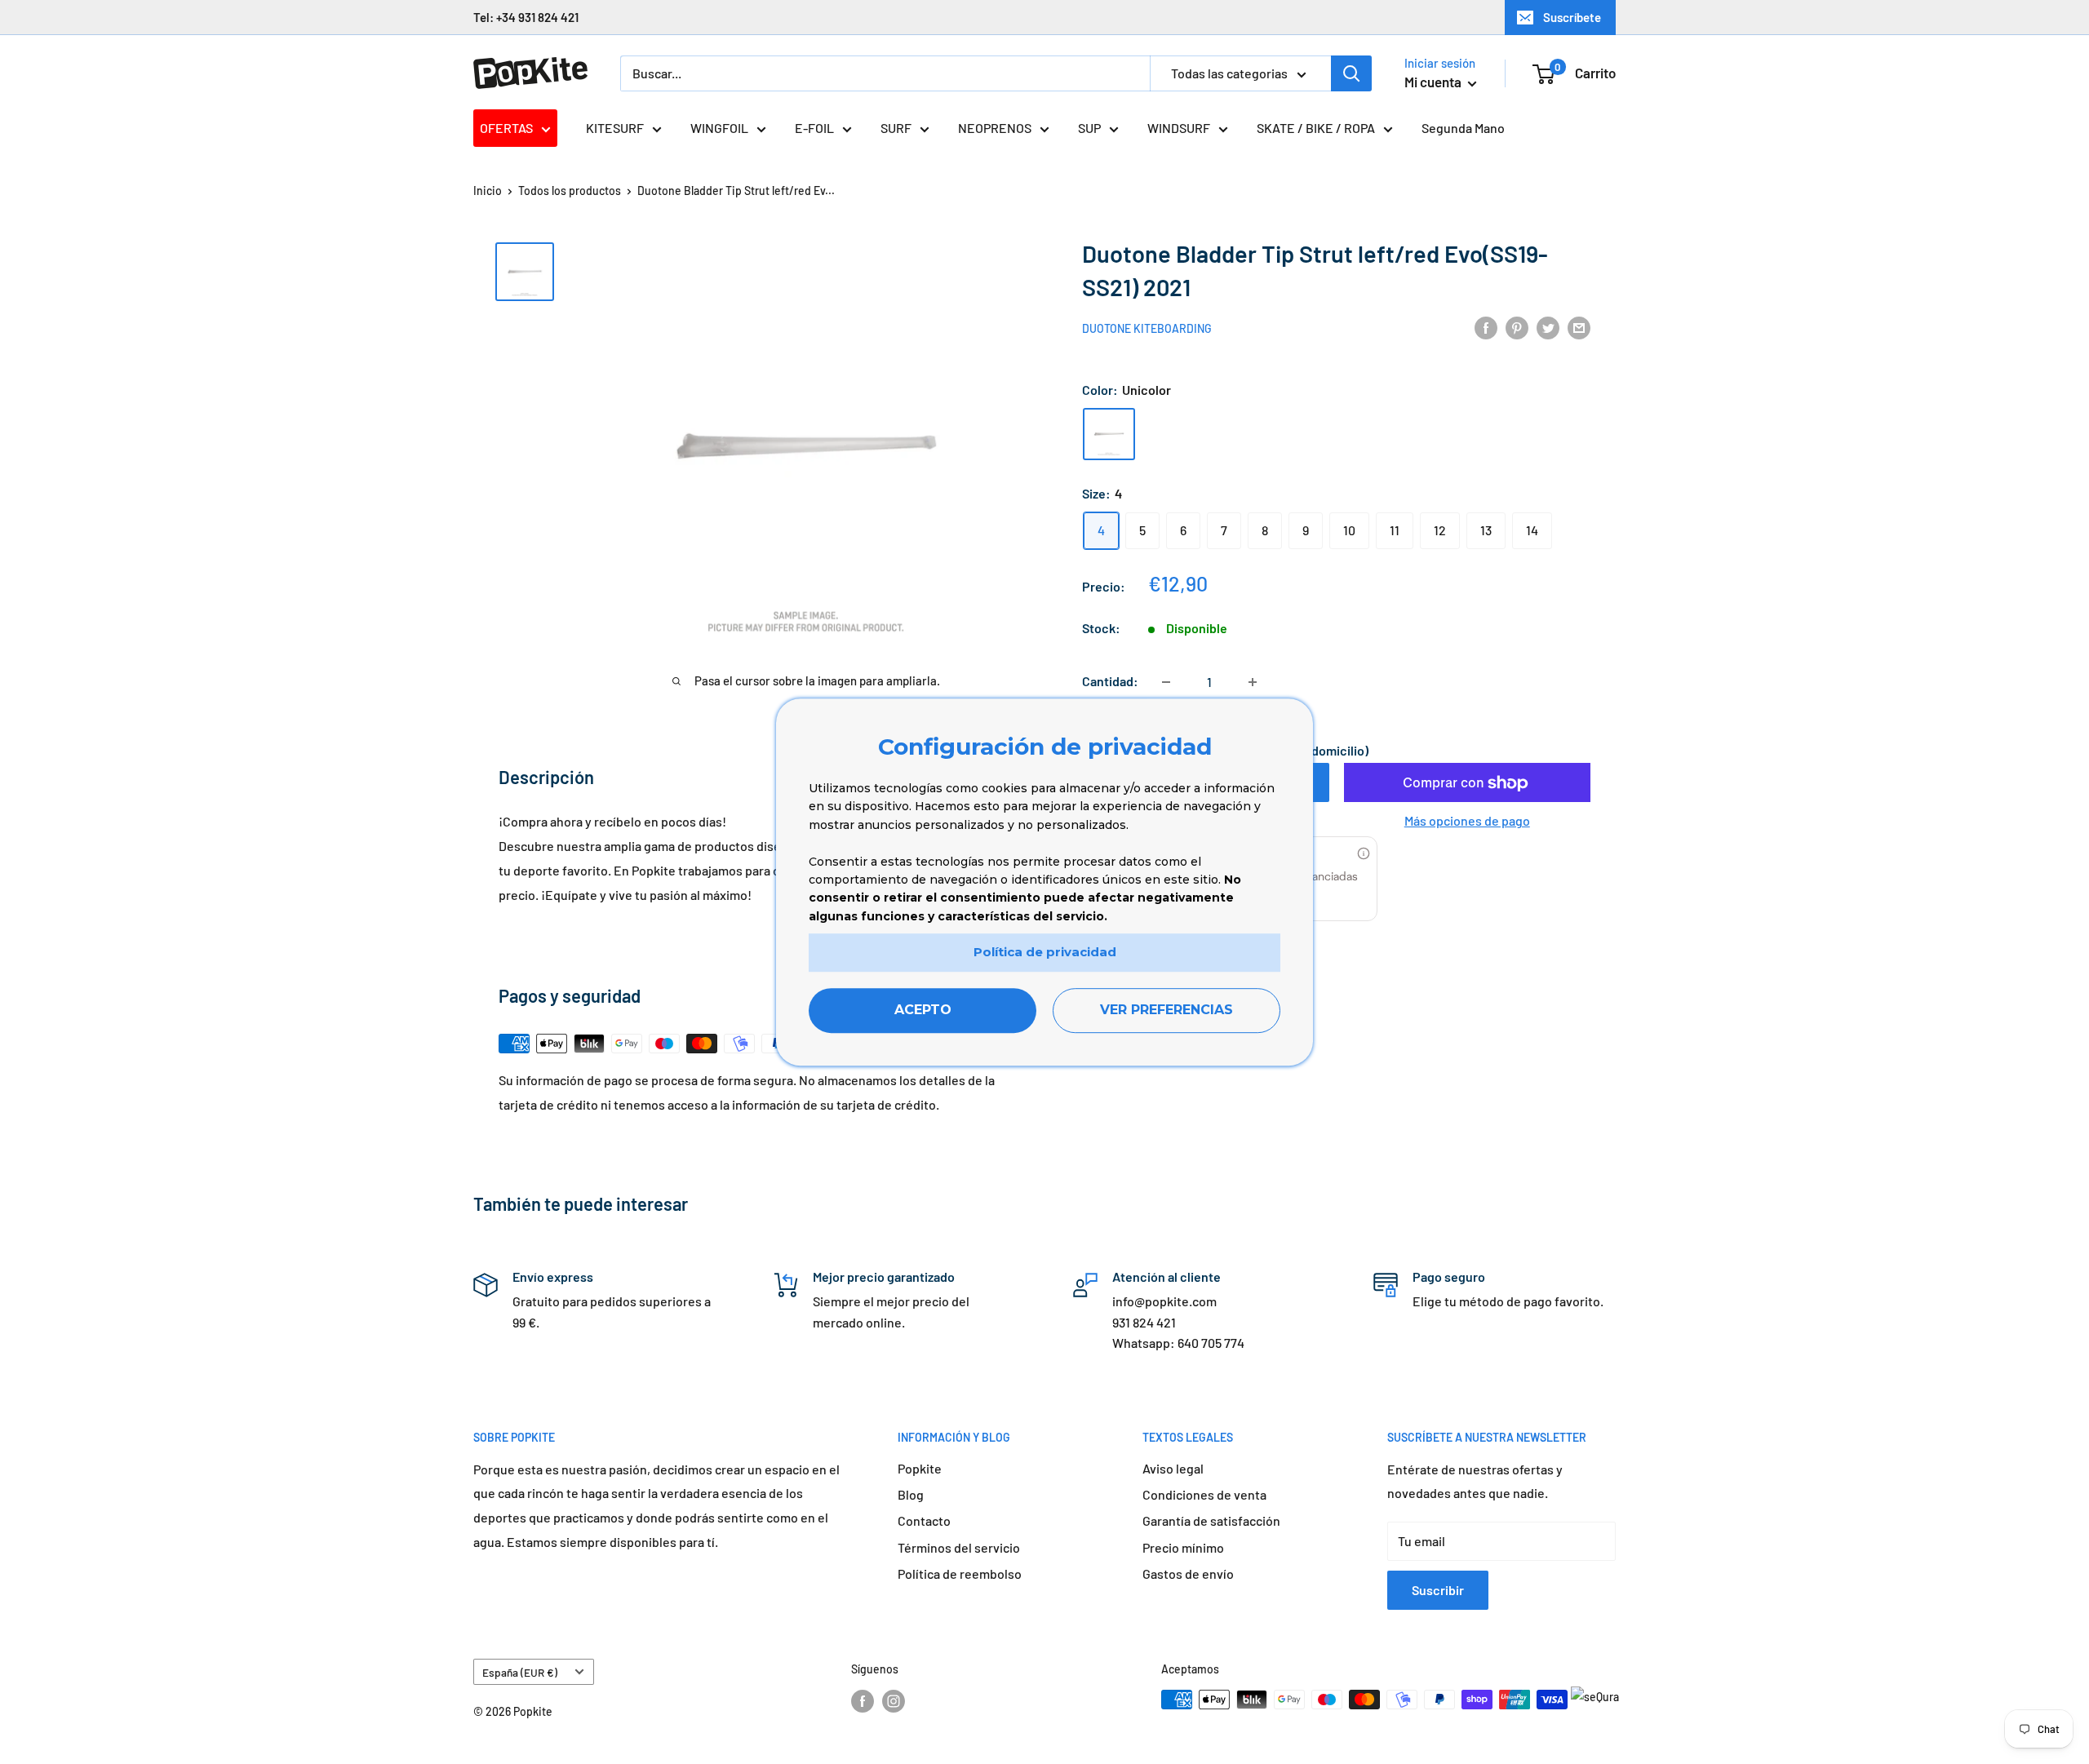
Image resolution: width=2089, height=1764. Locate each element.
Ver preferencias (1166, 1010)
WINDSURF (1179, 128)
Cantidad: (1110, 682)
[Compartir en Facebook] (1486, 327)
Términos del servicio (959, 1547)
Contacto (924, 1520)
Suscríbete (1572, 17)
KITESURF (615, 128)
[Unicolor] (1109, 434)
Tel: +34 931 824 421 (526, 17)
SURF (896, 128)
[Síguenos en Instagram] (894, 1701)
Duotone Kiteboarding (1147, 328)
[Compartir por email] (1579, 327)
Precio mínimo (1183, 1547)
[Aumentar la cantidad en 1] (1253, 682)
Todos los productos (570, 191)
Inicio (488, 191)
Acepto (923, 1010)
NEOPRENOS (995, 128)
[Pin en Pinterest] (1517, 327)
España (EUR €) (520, 1672)
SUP (1089, 128)
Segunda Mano (1463, 128)
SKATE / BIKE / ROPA (1316, 128)
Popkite (920, 1468)
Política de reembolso (960, 1573)
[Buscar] (1351, 73)
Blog (911, 1494)
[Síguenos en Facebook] (863, 1701)
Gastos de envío (1188, 1573)
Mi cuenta (1434, 82)
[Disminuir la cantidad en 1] (1166, 682)
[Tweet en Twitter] (1548, 327)
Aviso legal (1173, 1468)
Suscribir (1438, 1590)
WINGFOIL (719, 128)
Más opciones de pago (1467, 821)
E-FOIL (814, 128)
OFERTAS (506, 128)
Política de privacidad (1045, 952)
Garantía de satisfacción (1211, 1520)
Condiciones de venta (1204, 1494)
